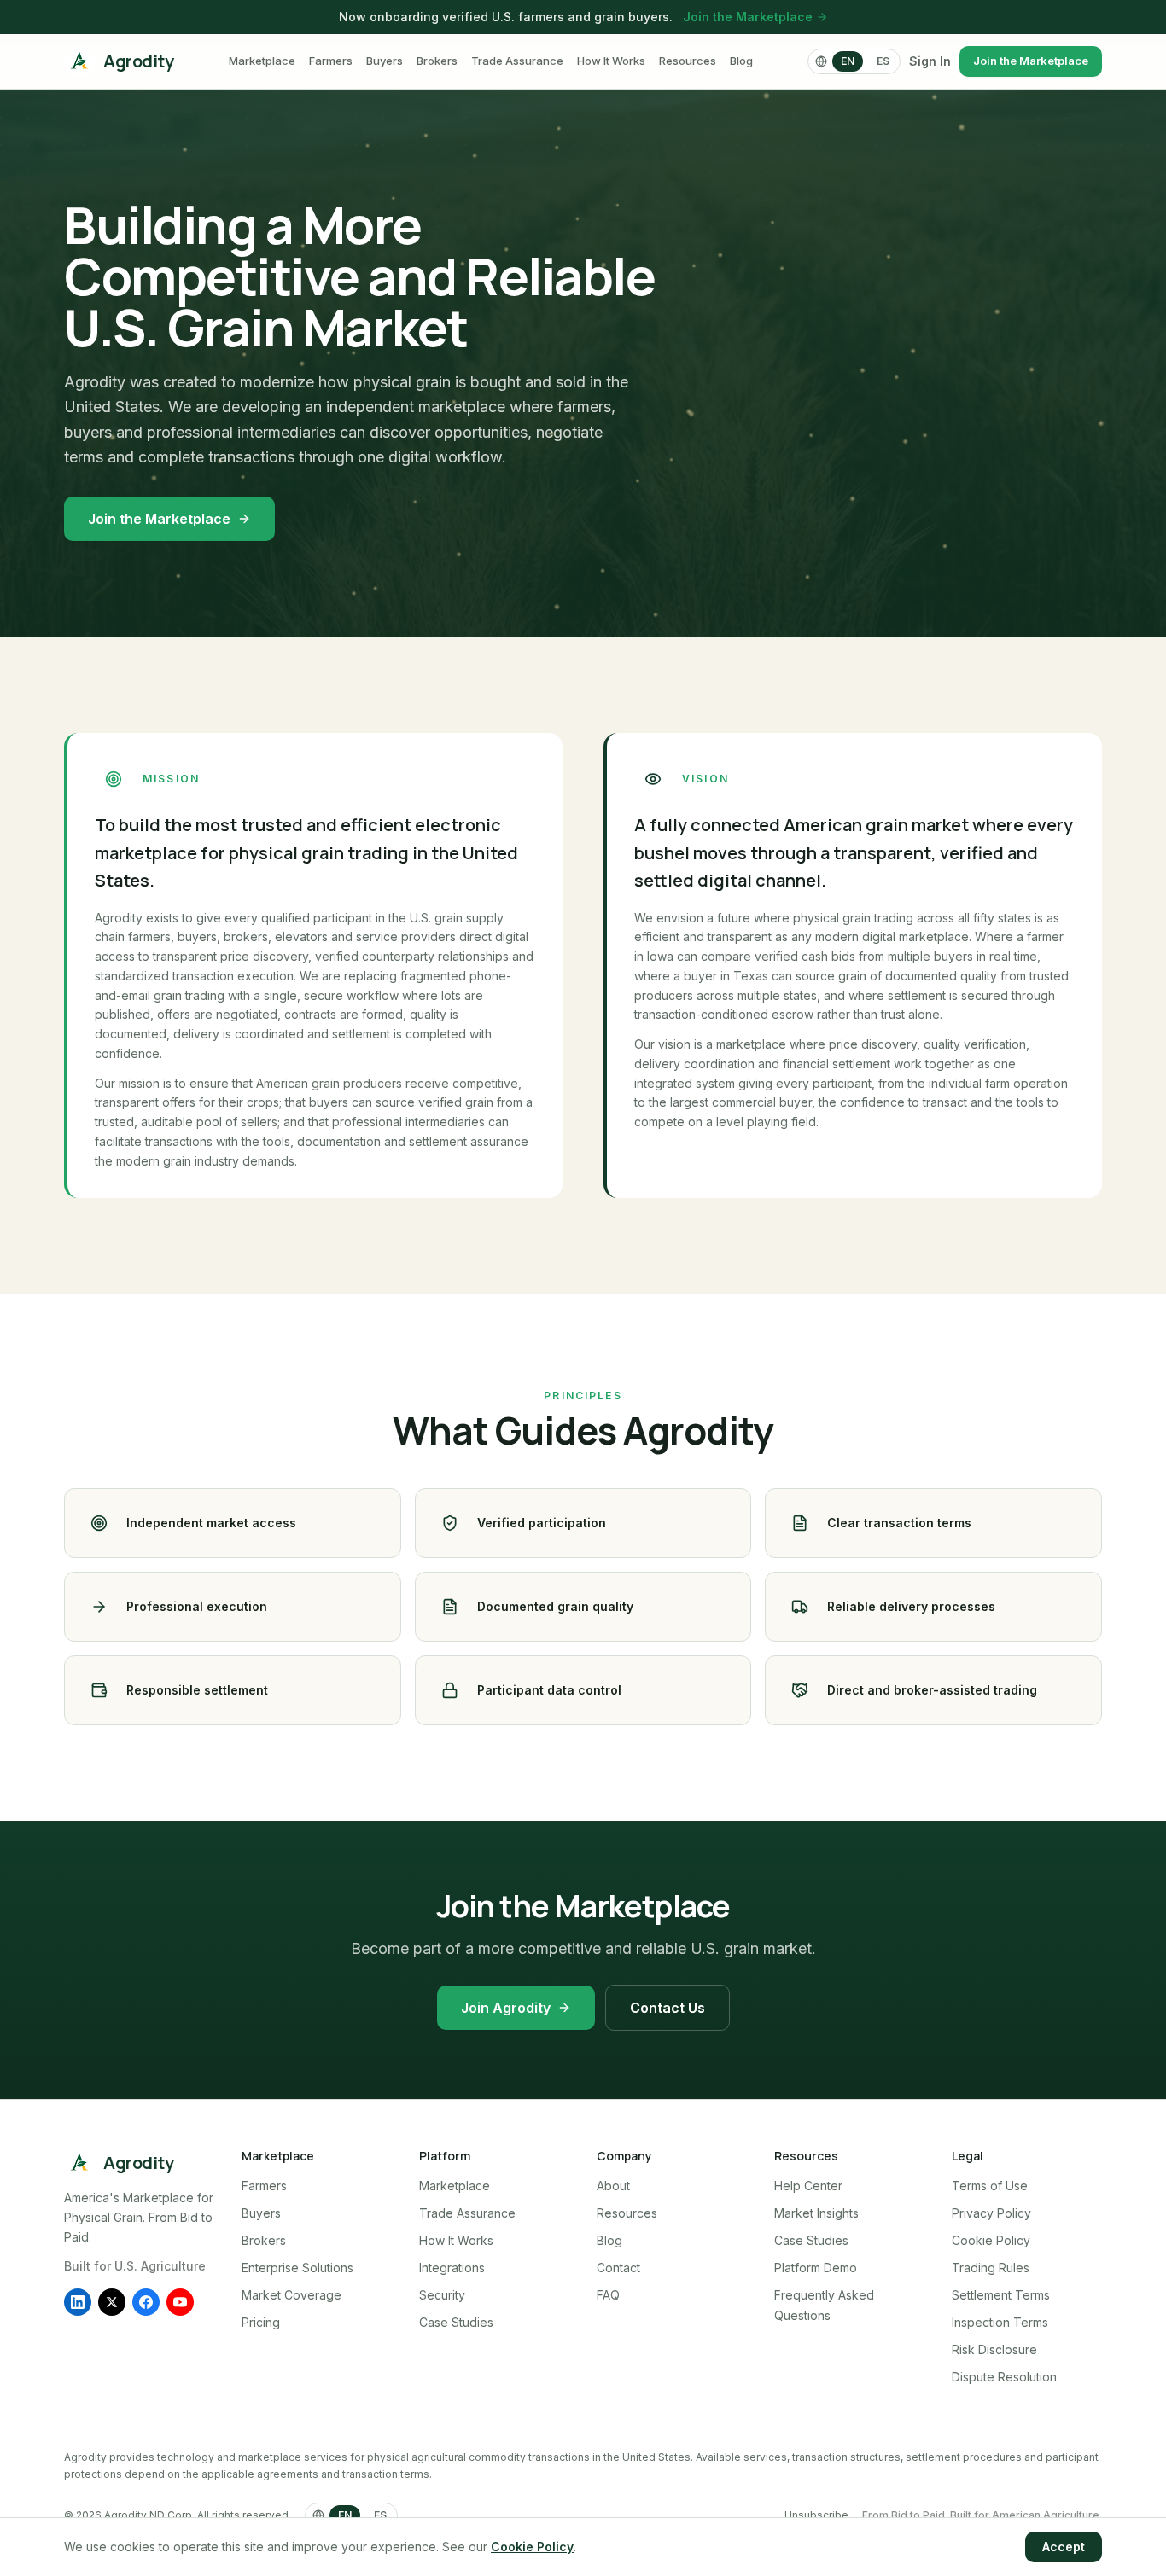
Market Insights (816, 2213)
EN (848, 61)
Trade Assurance (517, 61)
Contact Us (668, 2008)
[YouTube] (180, 2302)
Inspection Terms (1000, 2322)
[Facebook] (146, 2302)
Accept (1064, 2547)
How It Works (611, 61)
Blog (741, 61)
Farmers (331, 61)
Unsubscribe (816, 2515)
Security (442, 2295)
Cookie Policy (991, 2240)
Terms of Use (990, 2186)
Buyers (385, 61)
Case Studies (456, 2322)
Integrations (452, 2268)
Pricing (261, 2322)
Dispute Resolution (1004, 2377)
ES (883, 61)
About (613, 2186)
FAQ (608, 2295)
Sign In (930, 61)
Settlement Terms (1001, 2295)
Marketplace (262, 61)
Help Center (808, 2186)
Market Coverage (291, 2295)
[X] (112, 2302)
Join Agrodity (506, 2008)
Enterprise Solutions (297, 2268)
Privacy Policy (991, 2213)
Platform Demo (816, 2268)
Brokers (437, 61)
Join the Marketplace (748, 17)
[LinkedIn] (78, 2302)
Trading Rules (991, 2268)
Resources (688, 61)
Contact (618, 2268)
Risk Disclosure (994, 2349)
